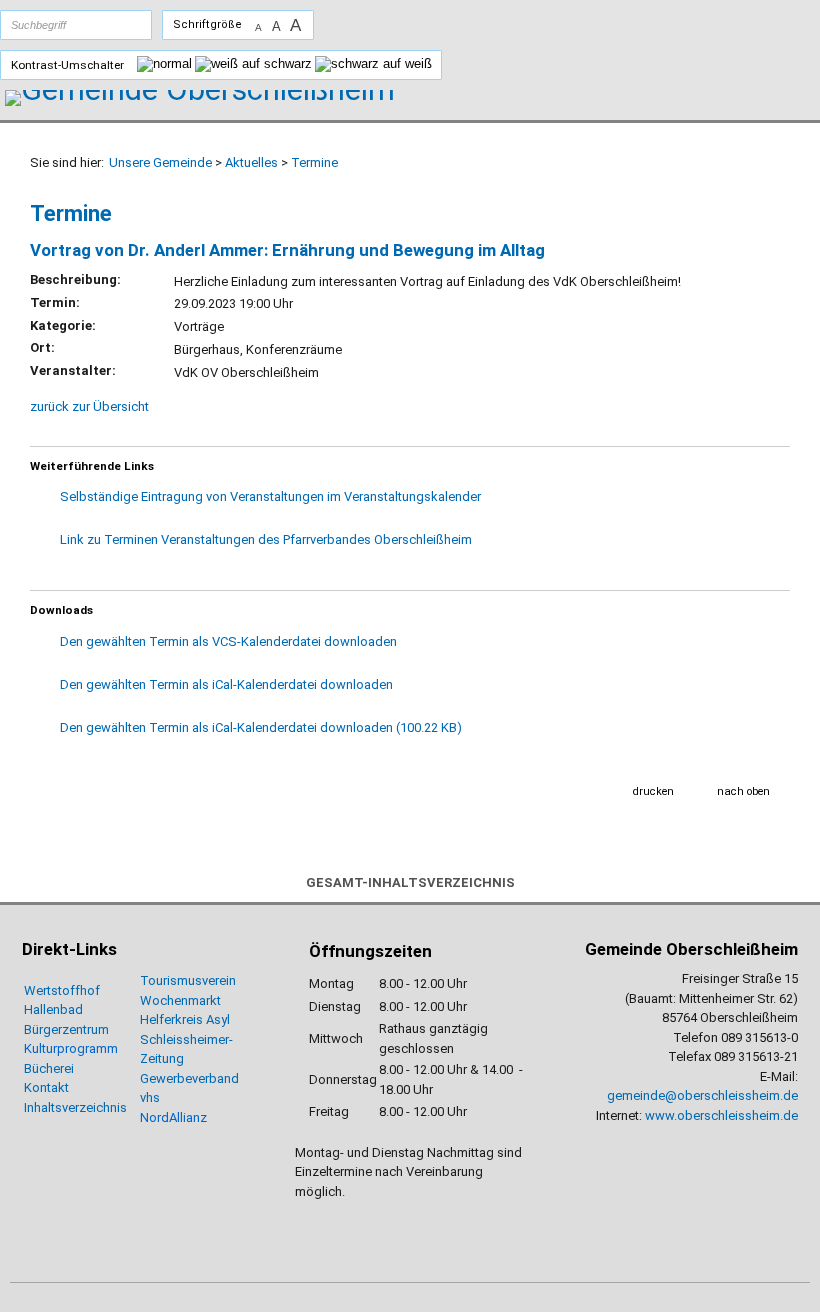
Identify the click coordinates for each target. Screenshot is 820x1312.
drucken (653, 791)
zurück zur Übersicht (89, 406)
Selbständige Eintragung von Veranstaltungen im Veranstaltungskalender (270, 496)
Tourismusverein (188, 980)
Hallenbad (53, 1009)
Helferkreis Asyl (185, 1019)
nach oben (743, 791)
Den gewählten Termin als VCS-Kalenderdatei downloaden (228, 641)
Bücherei (49, 1068)
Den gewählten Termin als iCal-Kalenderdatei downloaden (226, 684)
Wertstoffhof (62, 990)
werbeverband (197, 1078)
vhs (150, 1097)
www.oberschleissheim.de (721, 1115)
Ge (148, 1078)
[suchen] (117, 25)
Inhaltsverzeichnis (75, 1107)
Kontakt (46, 1087)
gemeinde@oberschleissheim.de (702, 1095)
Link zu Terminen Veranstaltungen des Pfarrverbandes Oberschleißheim (266, 539)
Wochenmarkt (180, 1000)
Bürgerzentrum (66, 1029)
